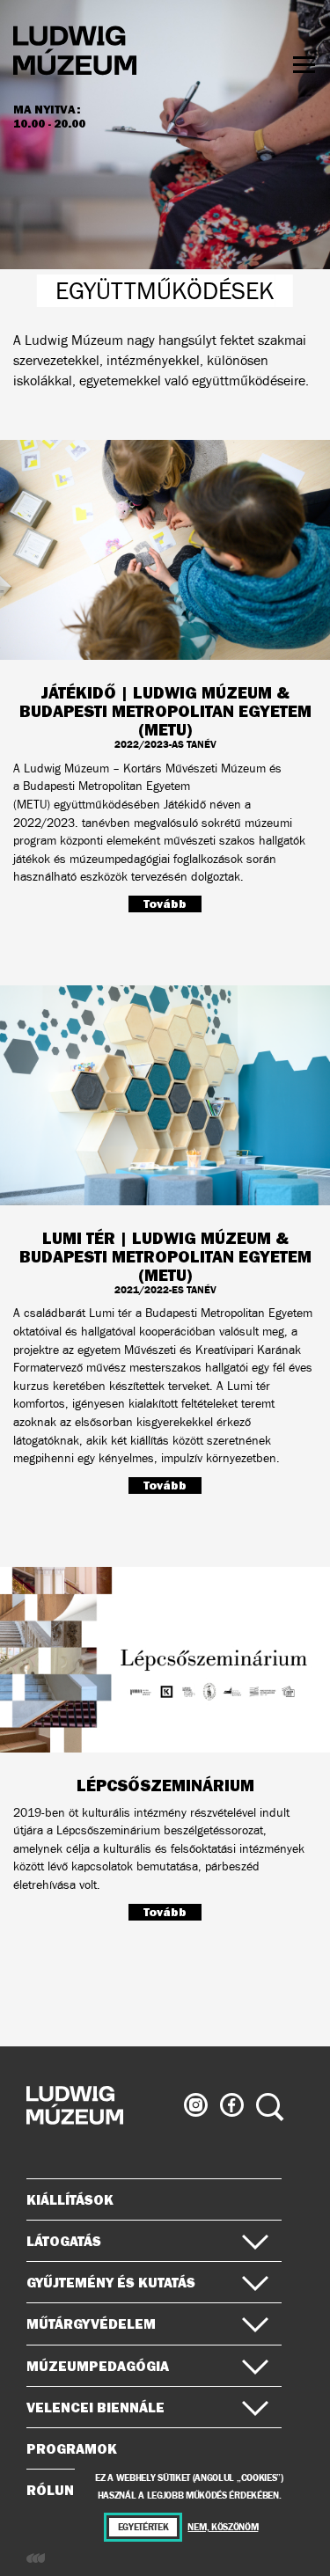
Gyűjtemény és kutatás (111, 2282)
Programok (72, 2448)
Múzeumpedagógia (98, 2366)
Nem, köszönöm (223, 2527)
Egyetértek (143, 2527)
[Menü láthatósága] (304, 65)
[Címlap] (75, 53)
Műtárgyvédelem (91, 2324)
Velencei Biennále (95, 2407)
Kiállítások (70, 2199)
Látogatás (64, 2241)
